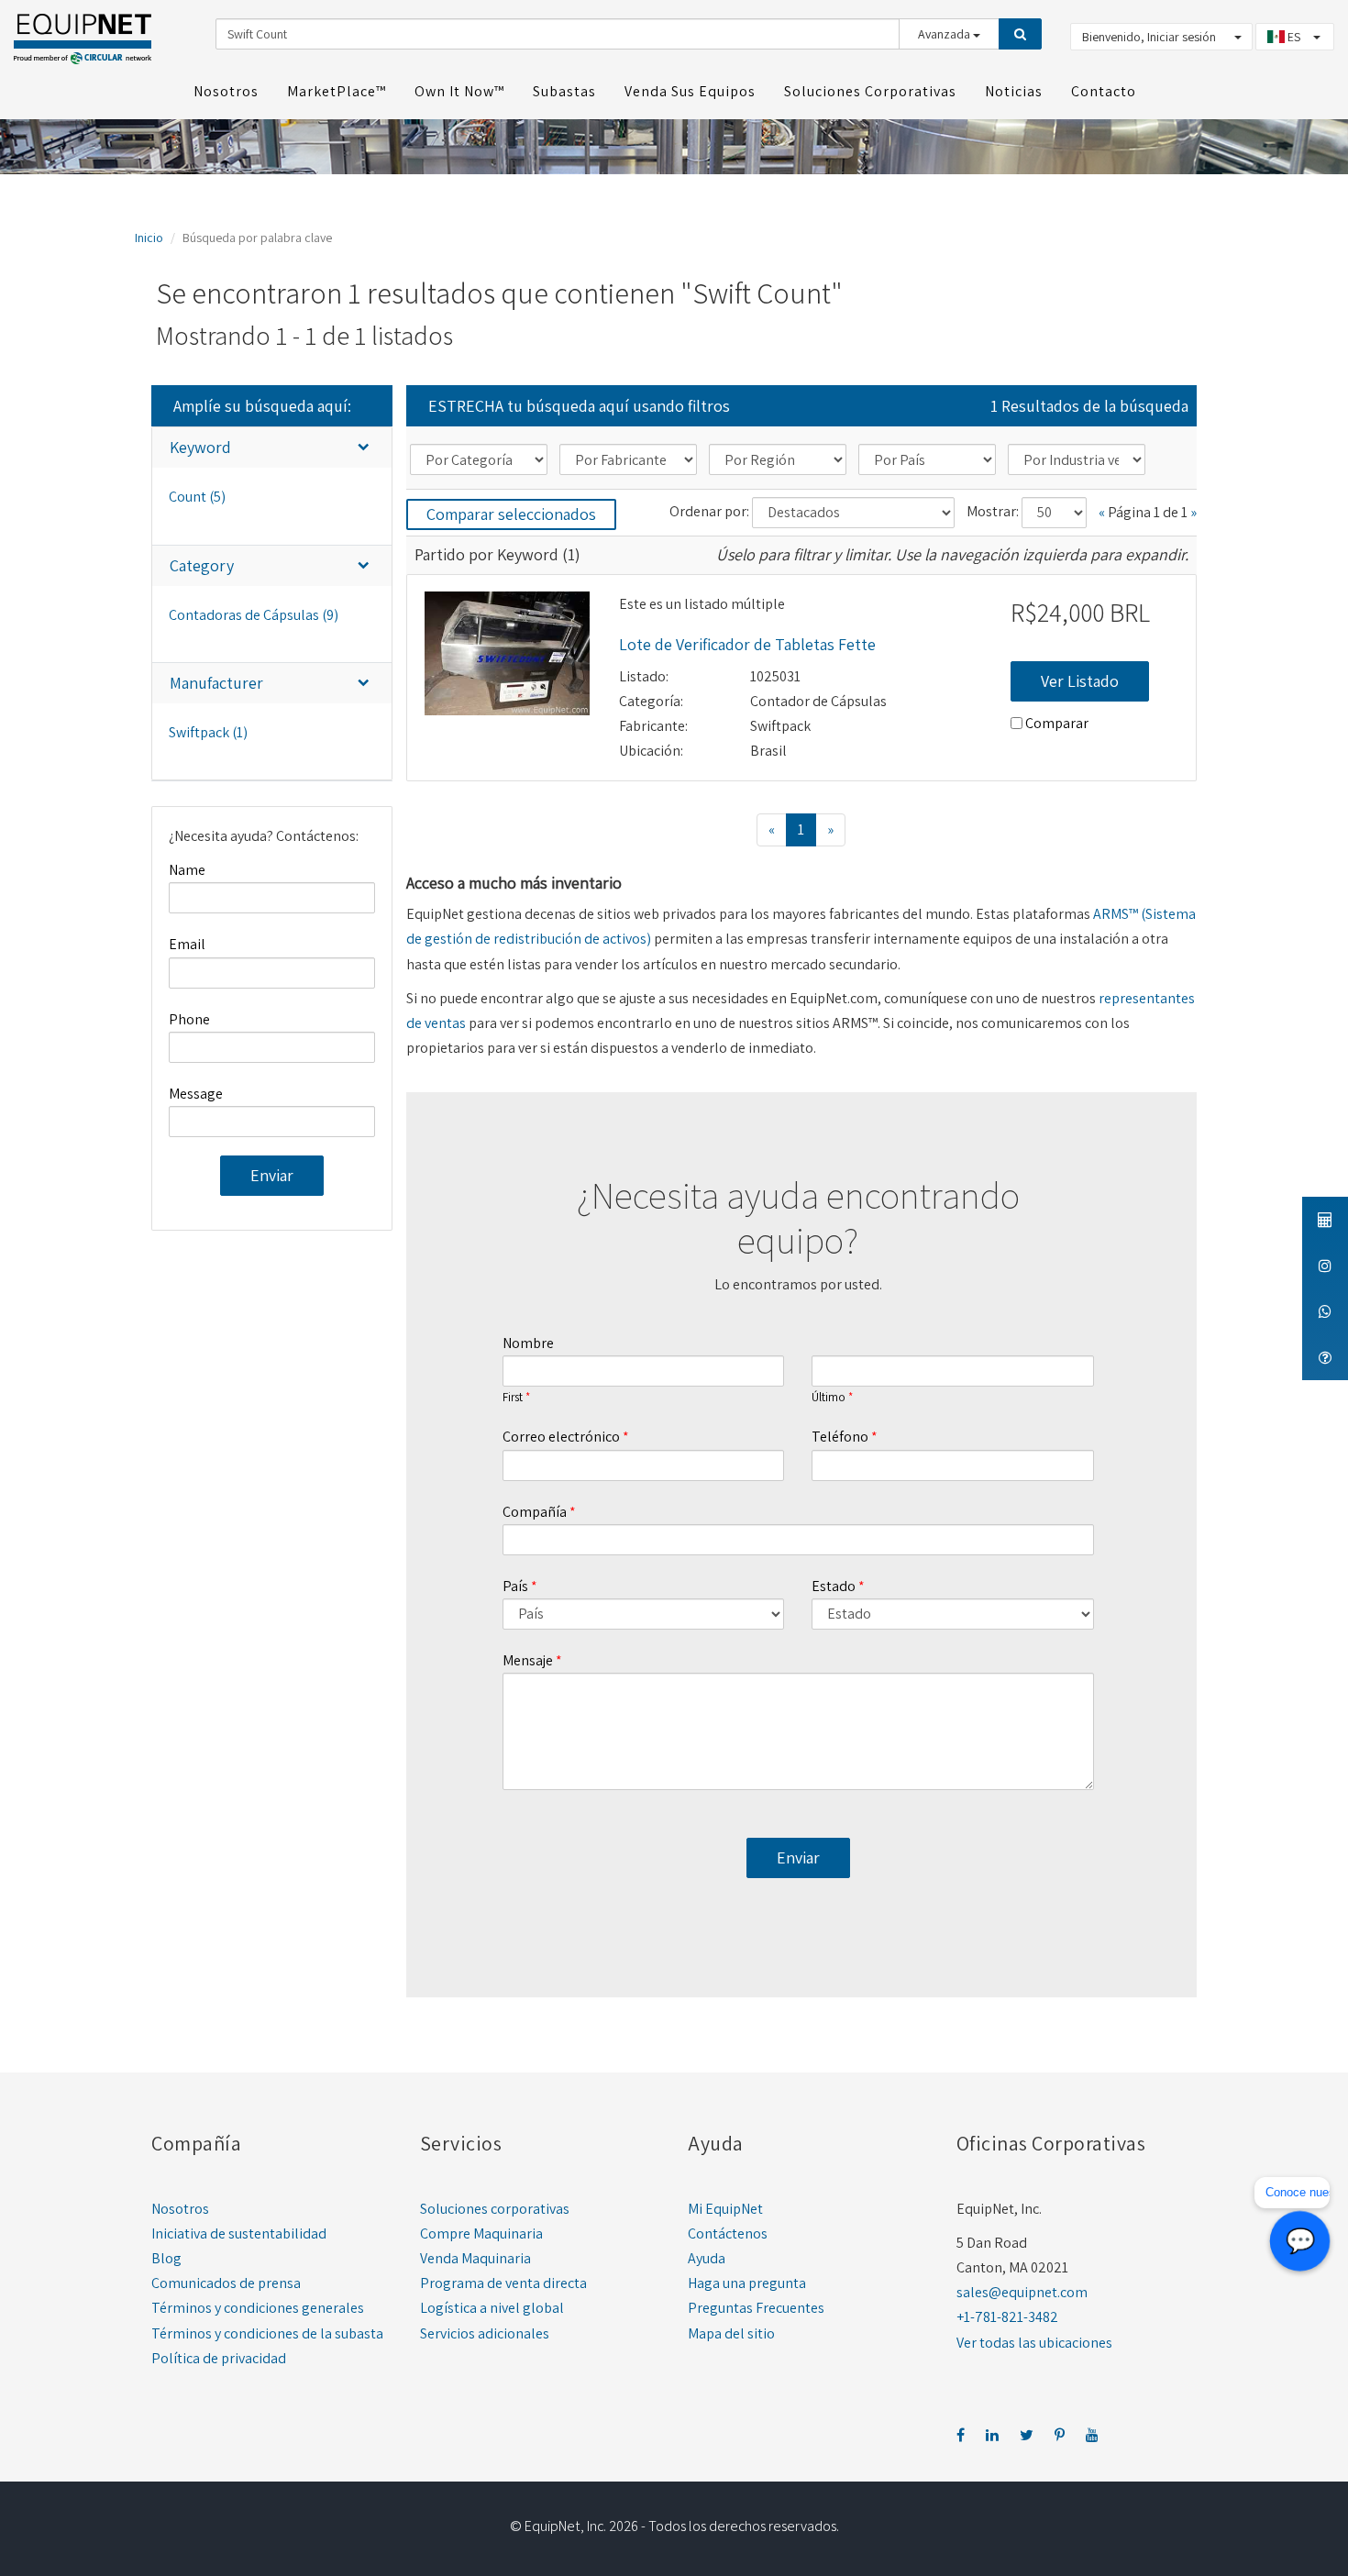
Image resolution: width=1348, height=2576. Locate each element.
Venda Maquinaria (475, 2258)
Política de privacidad (219, 2358)
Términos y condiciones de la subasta (267, 2333)
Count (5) (197, 497)
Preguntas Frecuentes (756, 2308)
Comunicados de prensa (226, 2283)
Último (829, 1398)
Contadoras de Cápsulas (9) (254, 615)
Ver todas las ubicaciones (1034, 2343)
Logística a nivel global (492, 2308)
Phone (189, 1019)
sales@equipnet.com (1022, 2292)
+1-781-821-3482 (1007, 2317)
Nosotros (180, 2209)
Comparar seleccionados (511, 514)
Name (187, 870)
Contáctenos (728, 2233)
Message (196, 1094)
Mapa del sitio (731, 2333)
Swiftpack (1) (208, 732)
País (515, 1586)
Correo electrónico (561, 1437)
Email (187, 944)
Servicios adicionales (485, 2333)
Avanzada (945, 34)
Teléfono (840, 1437)
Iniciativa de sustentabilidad (239, 2233)
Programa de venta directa (503, 2283)
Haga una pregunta (747, 2283)
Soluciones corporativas (495, 2209)
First (513, 1398)
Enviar (272, 1175)
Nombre (528, 1343)
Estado (834, 1586)
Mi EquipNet (725, 2209)
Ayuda (707, 2258)
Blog (166, 2258)
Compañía (535, 1512)
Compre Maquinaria (481, 2233)
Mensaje (528, 1660)
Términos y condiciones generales (258, 2308)
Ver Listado (1080, 681)
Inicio (149, 238)
